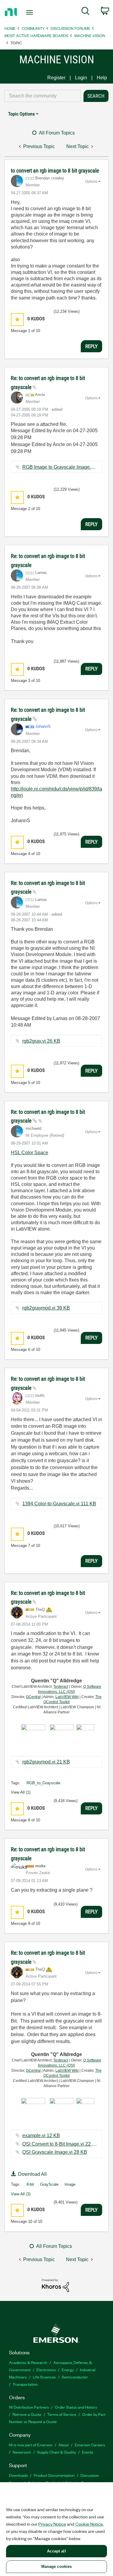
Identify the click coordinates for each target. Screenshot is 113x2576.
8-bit (30, 2184)
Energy (68, 2370)
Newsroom (22, 2452)
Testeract (61, 1687)
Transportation (25, 2384)
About (64, 2445)
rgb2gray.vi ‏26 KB (41, 1041)
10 (30, 2221)
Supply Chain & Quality (56, 2452)
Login (81, 78)
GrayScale (49, 2184)
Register (56, 78)
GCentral (33, 1697)
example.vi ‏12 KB (41, 2136)
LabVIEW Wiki (67, 1697)
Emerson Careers (90, 2445)
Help (102, 78)
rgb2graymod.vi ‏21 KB (46, 1762)
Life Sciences (44, 2377)
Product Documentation (54, 2475)
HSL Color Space (30, 1153)
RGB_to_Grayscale (43, 1783)
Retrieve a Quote (27, 2414)
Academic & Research (28, 2362)
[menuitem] (85, 12)
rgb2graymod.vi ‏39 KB (46, 1308)
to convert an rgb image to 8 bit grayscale (55, 171)
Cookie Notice (89, 2524)
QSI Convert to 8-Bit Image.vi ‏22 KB (60, 2144)
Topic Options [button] (21, 114)
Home (10, 28)
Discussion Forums (70, 28)
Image (70, 2184)
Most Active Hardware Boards (36, 35)
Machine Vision (90, 35)
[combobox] (42, 96)
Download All (32, 2174)
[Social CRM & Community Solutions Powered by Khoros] (55, 2285)
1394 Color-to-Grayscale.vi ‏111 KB (59, 1504)
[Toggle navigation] (30, 12)
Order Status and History (76, 2407)
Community (33, 28)
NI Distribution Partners (29, 2407)
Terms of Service (62, 2414)
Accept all (56, 2551)
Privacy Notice (52, 2524)
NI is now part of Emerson (31, 2445)
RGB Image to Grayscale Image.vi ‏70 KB (66, 467)
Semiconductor (75, 2377)
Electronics (46, 2370)
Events (88, 2452)
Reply (91, 346)
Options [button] (91, 182)
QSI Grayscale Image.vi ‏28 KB (55, 2152)
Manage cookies (57, 2566)
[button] (17, 320)
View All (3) (21, 2194)
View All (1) (21, 1792)
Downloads (18, 2475)
